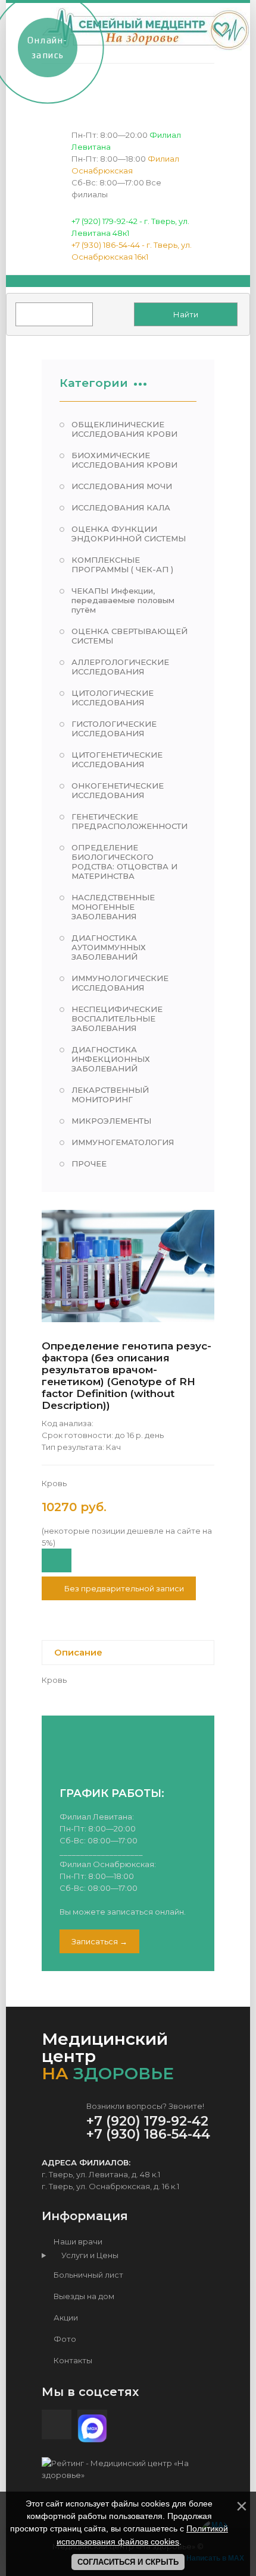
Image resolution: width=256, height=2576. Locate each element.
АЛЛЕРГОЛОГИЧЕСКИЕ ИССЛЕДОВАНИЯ (120, 667)
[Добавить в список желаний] (57, 1560)
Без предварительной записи (123, 1588)
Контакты (72, 2360)
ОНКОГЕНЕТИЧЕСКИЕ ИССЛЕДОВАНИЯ (118, 790)
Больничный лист (88, 2275)
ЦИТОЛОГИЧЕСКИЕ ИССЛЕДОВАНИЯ (113, 698)
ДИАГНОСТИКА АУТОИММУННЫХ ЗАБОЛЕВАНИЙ (109, 947)
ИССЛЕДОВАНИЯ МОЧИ (122, 486)
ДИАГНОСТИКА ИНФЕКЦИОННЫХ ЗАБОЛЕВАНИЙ (111, 1059)
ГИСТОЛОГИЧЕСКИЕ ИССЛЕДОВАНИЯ (114, 729)
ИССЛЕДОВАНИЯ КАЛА (121, 507)
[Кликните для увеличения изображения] (128, 1266)
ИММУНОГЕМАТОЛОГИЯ (123, 1142)
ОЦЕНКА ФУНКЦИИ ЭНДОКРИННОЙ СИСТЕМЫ (129, 534)
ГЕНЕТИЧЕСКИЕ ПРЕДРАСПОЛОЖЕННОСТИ (129, 821)
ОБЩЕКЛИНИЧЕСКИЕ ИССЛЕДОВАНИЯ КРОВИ (124, 429)
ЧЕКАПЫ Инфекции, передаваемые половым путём (123, 600)
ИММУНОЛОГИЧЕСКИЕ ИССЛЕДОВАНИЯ (120, 983)
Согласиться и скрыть (128, 2562)
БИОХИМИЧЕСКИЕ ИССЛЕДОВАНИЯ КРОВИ (124, 460)
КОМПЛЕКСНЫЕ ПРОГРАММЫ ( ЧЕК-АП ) (122, 565)
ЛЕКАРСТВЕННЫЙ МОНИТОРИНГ (110, 1095)
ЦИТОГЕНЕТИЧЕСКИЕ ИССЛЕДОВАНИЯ (117, 759)
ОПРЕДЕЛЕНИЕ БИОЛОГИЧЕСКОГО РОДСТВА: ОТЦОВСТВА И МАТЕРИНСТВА (124, 862)
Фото (64, 2339)
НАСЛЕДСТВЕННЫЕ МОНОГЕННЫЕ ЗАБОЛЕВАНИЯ (113, 907)
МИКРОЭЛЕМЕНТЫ (111, 1121)
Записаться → (99, 1941)
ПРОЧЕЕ (89, 1164)
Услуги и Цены (87, 2255)
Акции (65, 2318)
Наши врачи (77, 2241)
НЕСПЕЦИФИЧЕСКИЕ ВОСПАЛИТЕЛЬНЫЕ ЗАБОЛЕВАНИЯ (117, 1019)
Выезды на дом (83, 2296)
